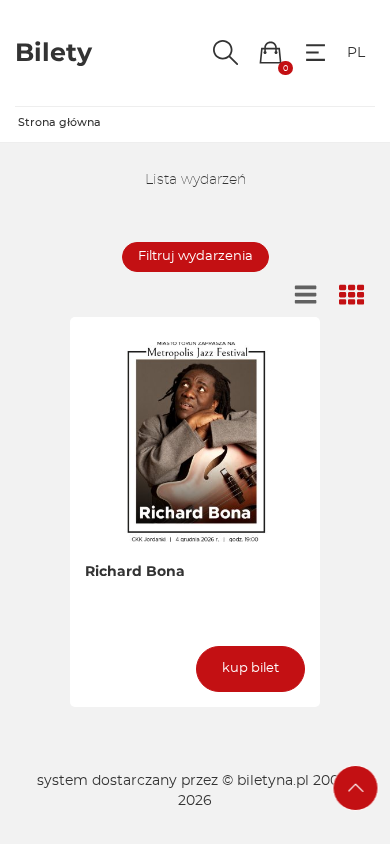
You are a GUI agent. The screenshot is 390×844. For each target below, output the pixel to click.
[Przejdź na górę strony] (356, 788)
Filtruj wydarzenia (195, 256)
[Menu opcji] (315, 52)
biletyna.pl (273, 781)
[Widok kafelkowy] (352, 296)
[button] (270, 52)
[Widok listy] (306, 296)
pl (356, 53)
